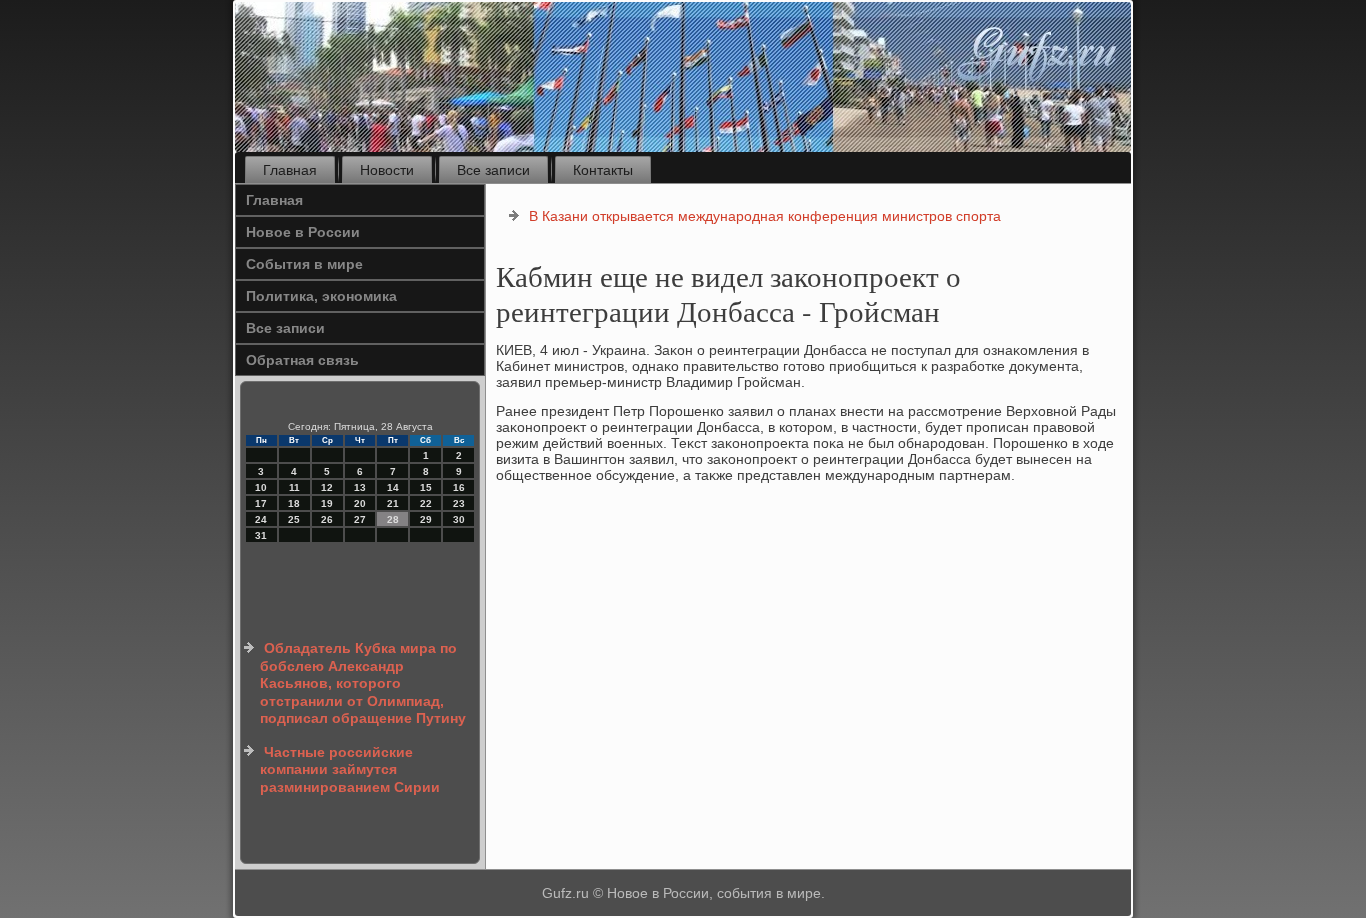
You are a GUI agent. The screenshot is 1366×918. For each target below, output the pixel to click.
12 (327, 487)
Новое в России (303, 232)
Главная (290, 170)
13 (360, 487)
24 (261, 519)
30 (459, 519)
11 (294, 487)
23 (459, 503)
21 (393, 503)
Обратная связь (302, 360)
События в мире (304, 264)
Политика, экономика (321, 296)
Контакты (603, 170)
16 (459, 487)
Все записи (493, 170)
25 (294, 519)
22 (426, 503)
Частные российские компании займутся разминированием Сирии (350, 769)
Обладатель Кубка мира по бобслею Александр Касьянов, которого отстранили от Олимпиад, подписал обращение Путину (363, 683)
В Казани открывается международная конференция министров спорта (765, 216)
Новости (387, 170)
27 (360, 519)
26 (327, 519)
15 (426, 487)
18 (294, 503)
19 (327, 503)
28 (393, 519)
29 (426, 519)
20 (360, 503)
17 (261, 503)
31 (261, 535)
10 (261, 487)
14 (393, 487)
